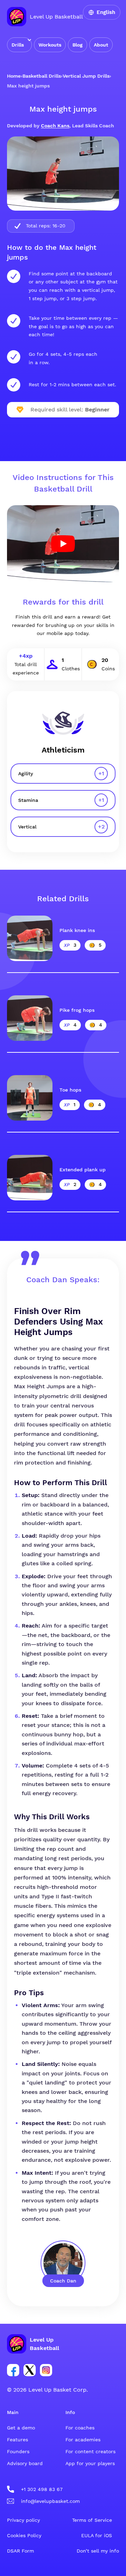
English (106, 12)
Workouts (50, 45)
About (101, 45)
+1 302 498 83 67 (42, 2489)
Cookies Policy (24, 2535)
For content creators (90, 2451)
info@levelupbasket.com (50, 2501)
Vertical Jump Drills (86, 76)
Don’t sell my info (98, 2551)
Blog (78, 45)
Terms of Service (92, 2520)
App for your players (90, 2463)
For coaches (80, 2428)
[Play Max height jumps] (63, 544)
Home (14, 76)
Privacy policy (23, 2520)
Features (17, 2440)
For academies (83, 2440)
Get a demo (21, 2428)
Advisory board (25, 2463)
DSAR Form (20, 2551)
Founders (18, 2451)
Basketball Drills (42, 76)
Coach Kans (55, 126)
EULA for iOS (97, 2535)
